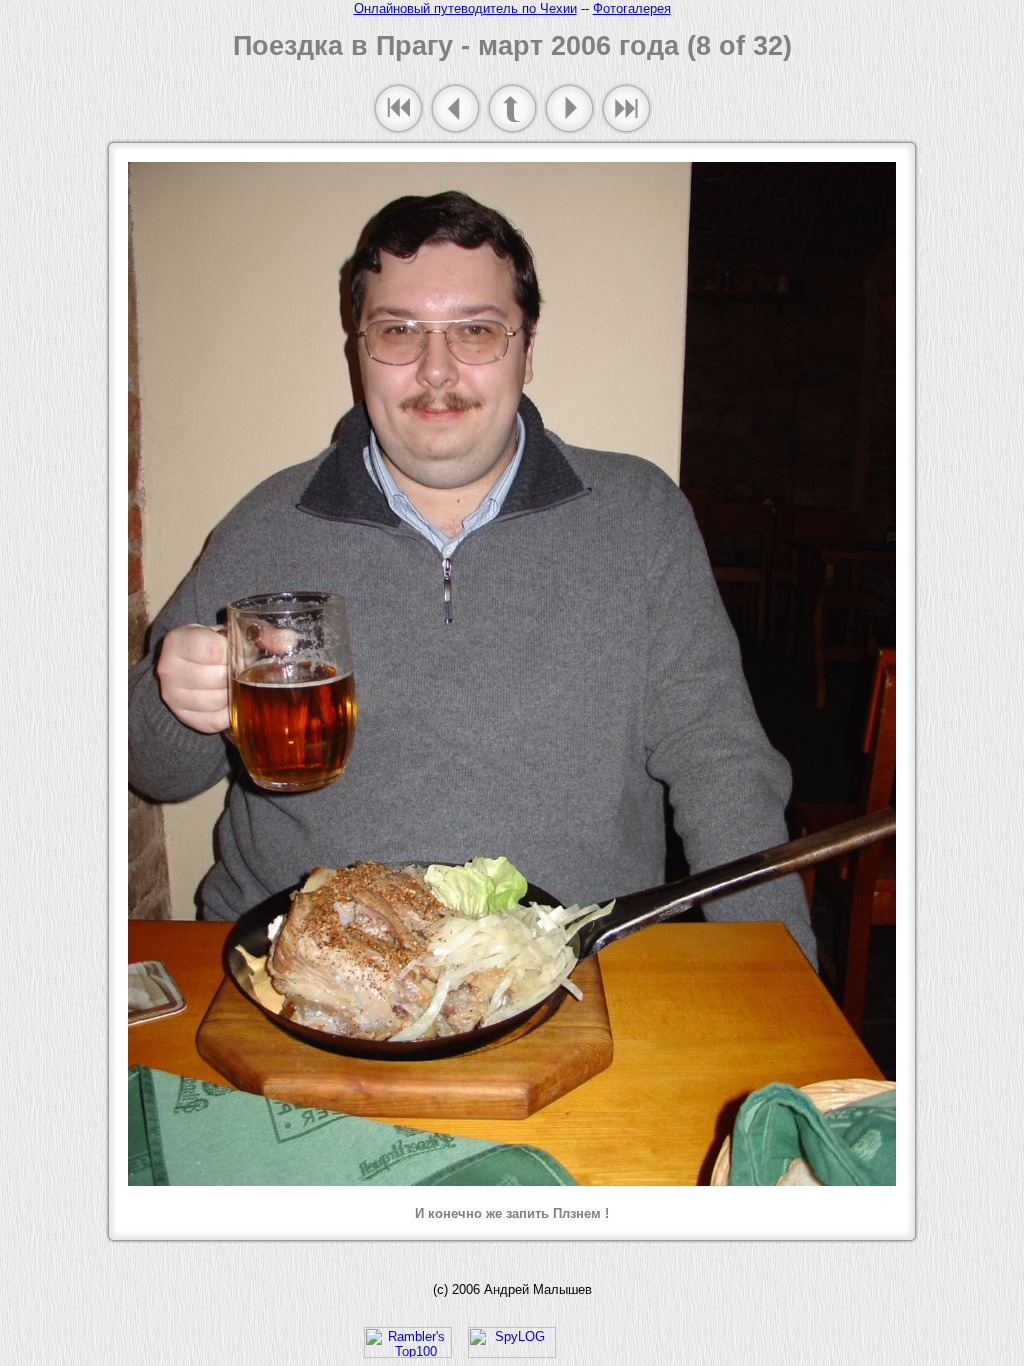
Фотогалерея (632, 8)
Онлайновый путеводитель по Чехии (465, 8)
